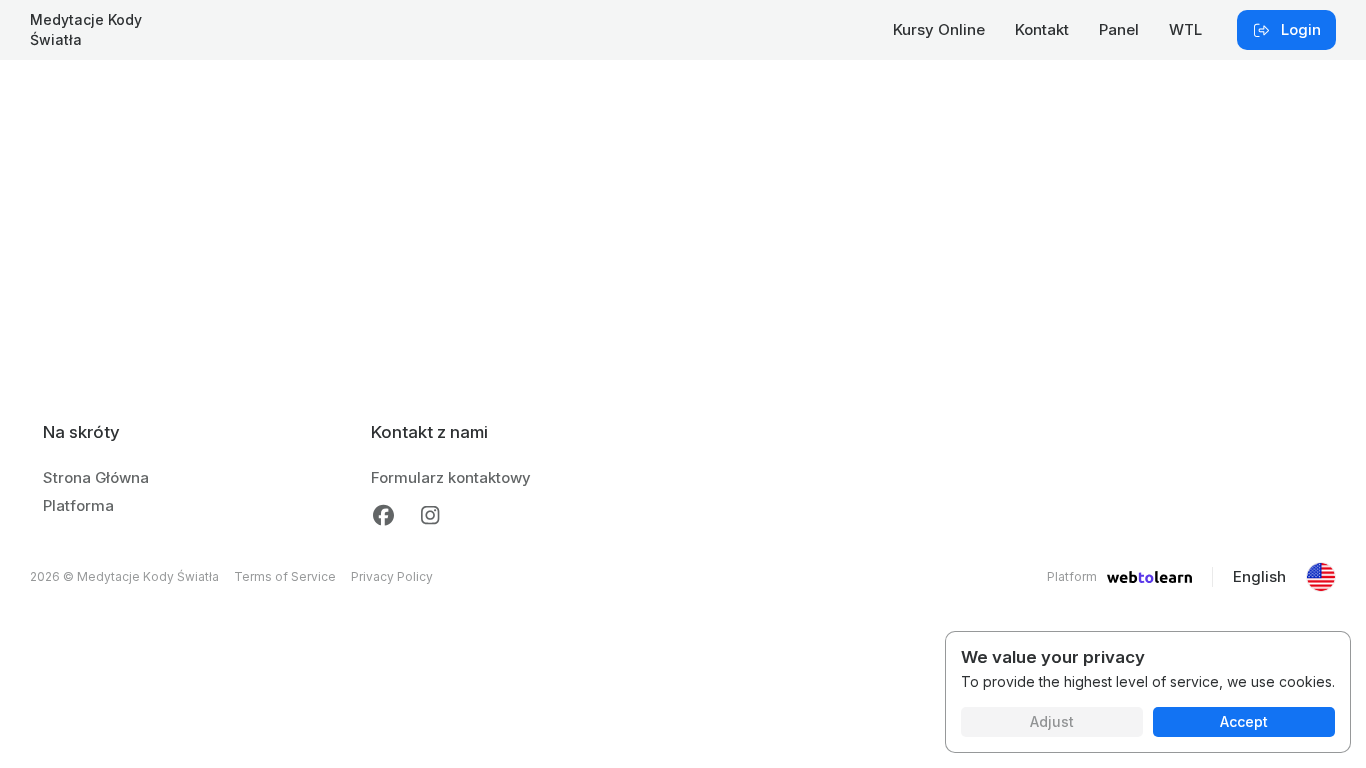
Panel (1119, 29)
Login (1301, 29)
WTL (1185, 29)
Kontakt (1042, 29)
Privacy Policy (392, 576)
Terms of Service (285, 576)
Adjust (1052, 721)
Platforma (78, 505)
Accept (1244, 721)
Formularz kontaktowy (451, 477)
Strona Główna (96, 477)
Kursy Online (939, 29)
